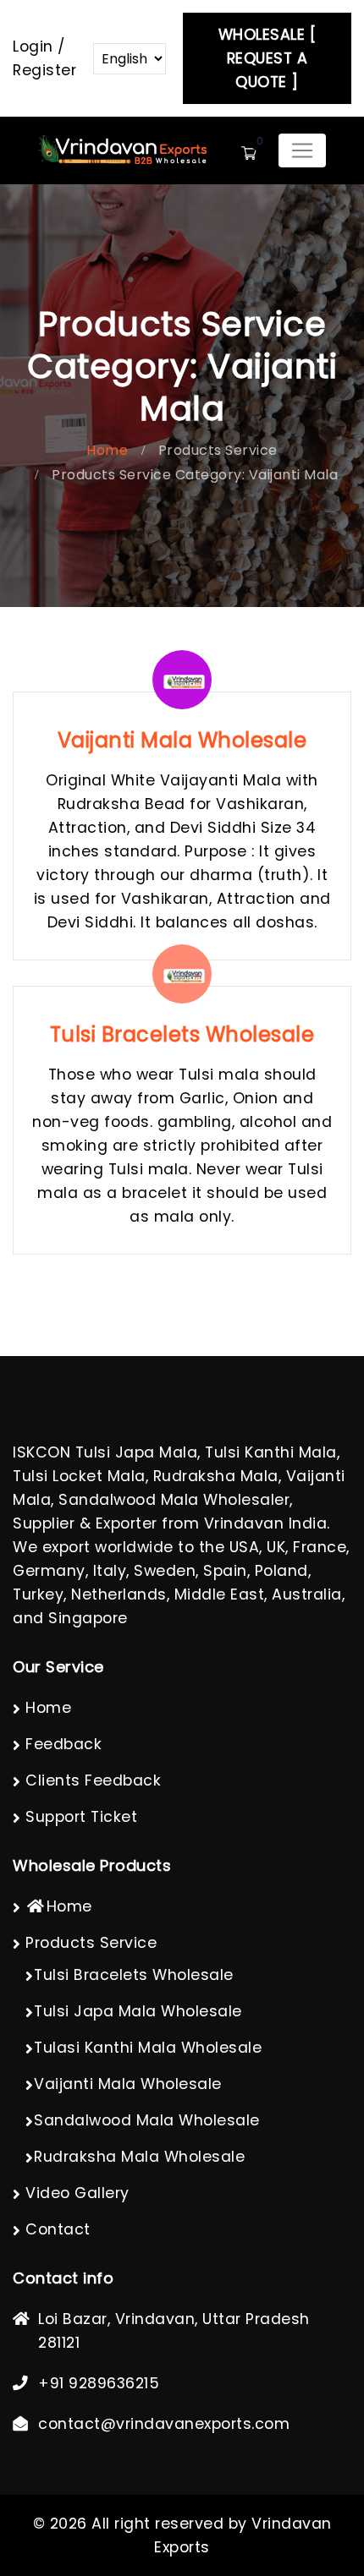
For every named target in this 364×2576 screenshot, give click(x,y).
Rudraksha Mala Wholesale (139, 2157)
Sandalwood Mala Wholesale (147, 2120)
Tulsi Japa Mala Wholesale (138, 2011)
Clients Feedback (93, 1780)
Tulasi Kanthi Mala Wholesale (148, 2048)
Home (107, 450)
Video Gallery (77, 2193)
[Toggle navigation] (302, 150)
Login (33, 46)
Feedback (63, 1744)
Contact (58, 2229)
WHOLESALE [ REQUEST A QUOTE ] (267, 58)
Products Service (218, 450)
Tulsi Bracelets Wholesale (134, 1975)
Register (44, 70)
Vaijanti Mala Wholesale (128, 2084)
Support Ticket (81, 1817)
